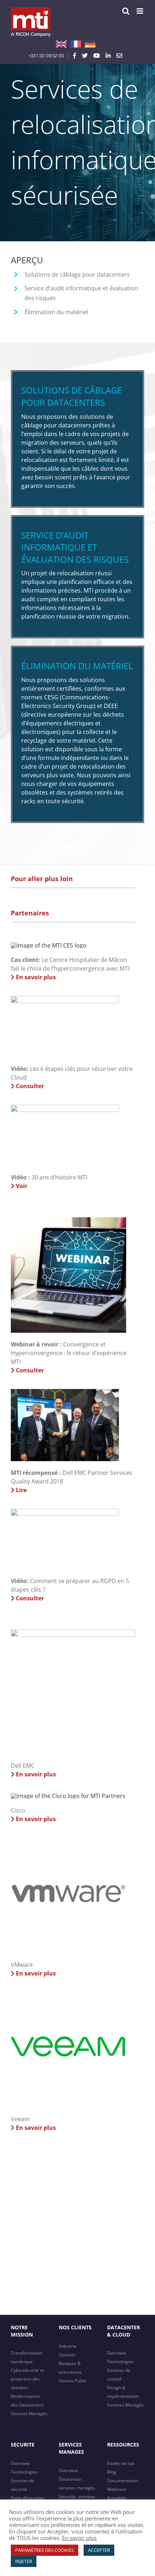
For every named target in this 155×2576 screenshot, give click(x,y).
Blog (112, 2472)
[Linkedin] (108, 56)
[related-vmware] (68, 1841)
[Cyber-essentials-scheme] (49, 945)
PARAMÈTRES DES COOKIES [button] (45, 2550)
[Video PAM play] (65, 999)
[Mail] (119, 56)
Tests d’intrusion (27, 2498)
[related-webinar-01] (68, 1220)
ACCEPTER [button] (99, 2550)
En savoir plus (35, 977)
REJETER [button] (24, 2561)
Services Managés (29, 2414)
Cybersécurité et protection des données (27, 2379)
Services (67, 2355)
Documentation (123, 2481)
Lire (21, 1490)
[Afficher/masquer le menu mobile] (140, 11)
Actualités (117, 2498)
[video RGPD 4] (65, 1512)
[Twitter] (85, 56)
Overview (116, 2353)
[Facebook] (75, 56)
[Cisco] (68, 1796)
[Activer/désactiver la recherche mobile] (126, 11)
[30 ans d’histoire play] (65, 1108)
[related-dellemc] (73, 1632)
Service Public (73, 2381)
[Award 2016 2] (65, 1392)
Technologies (120, 2362)
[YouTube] (97, 56)
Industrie (68, 2346)
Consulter (29, 1086)
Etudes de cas (121, 2463)
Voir (21, 1186)
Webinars (117, 2489)
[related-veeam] (68, 1995)
